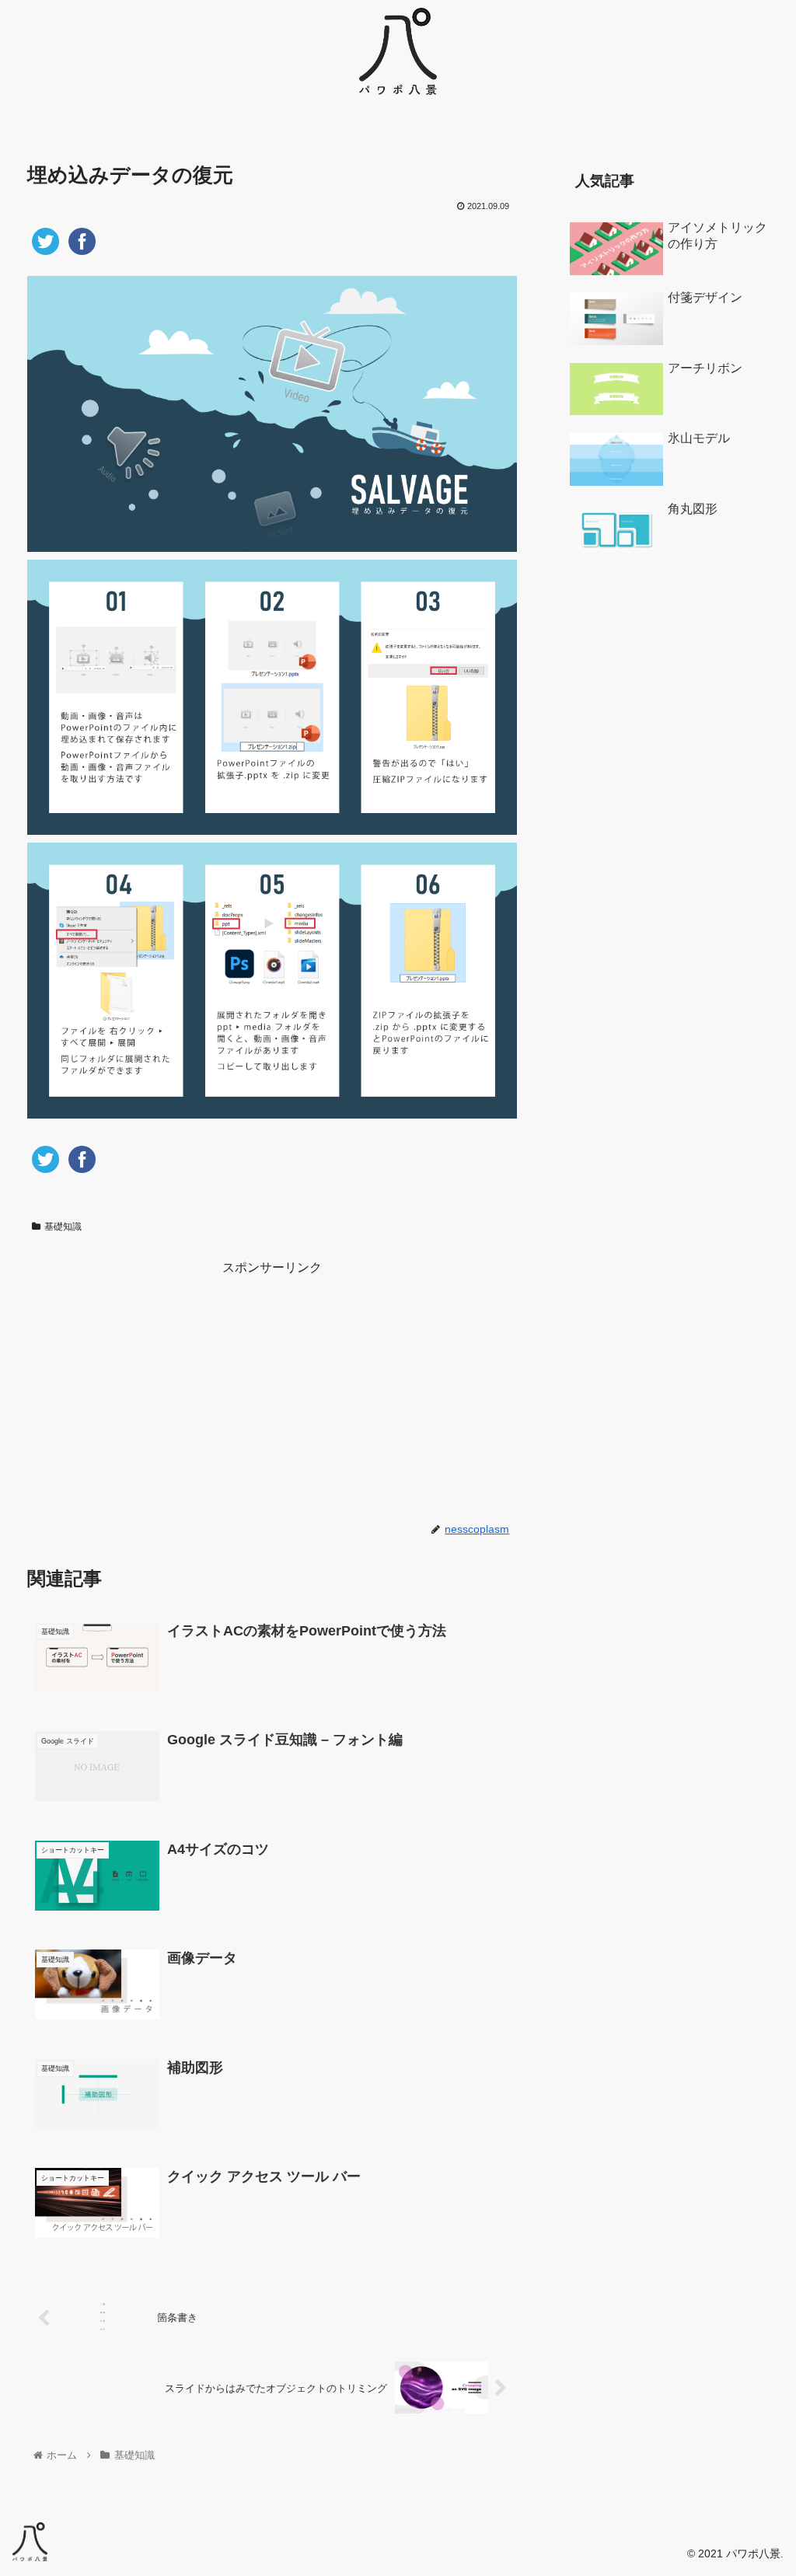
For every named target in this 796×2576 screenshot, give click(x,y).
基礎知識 (63, 1227)
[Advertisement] (272, 1388)
